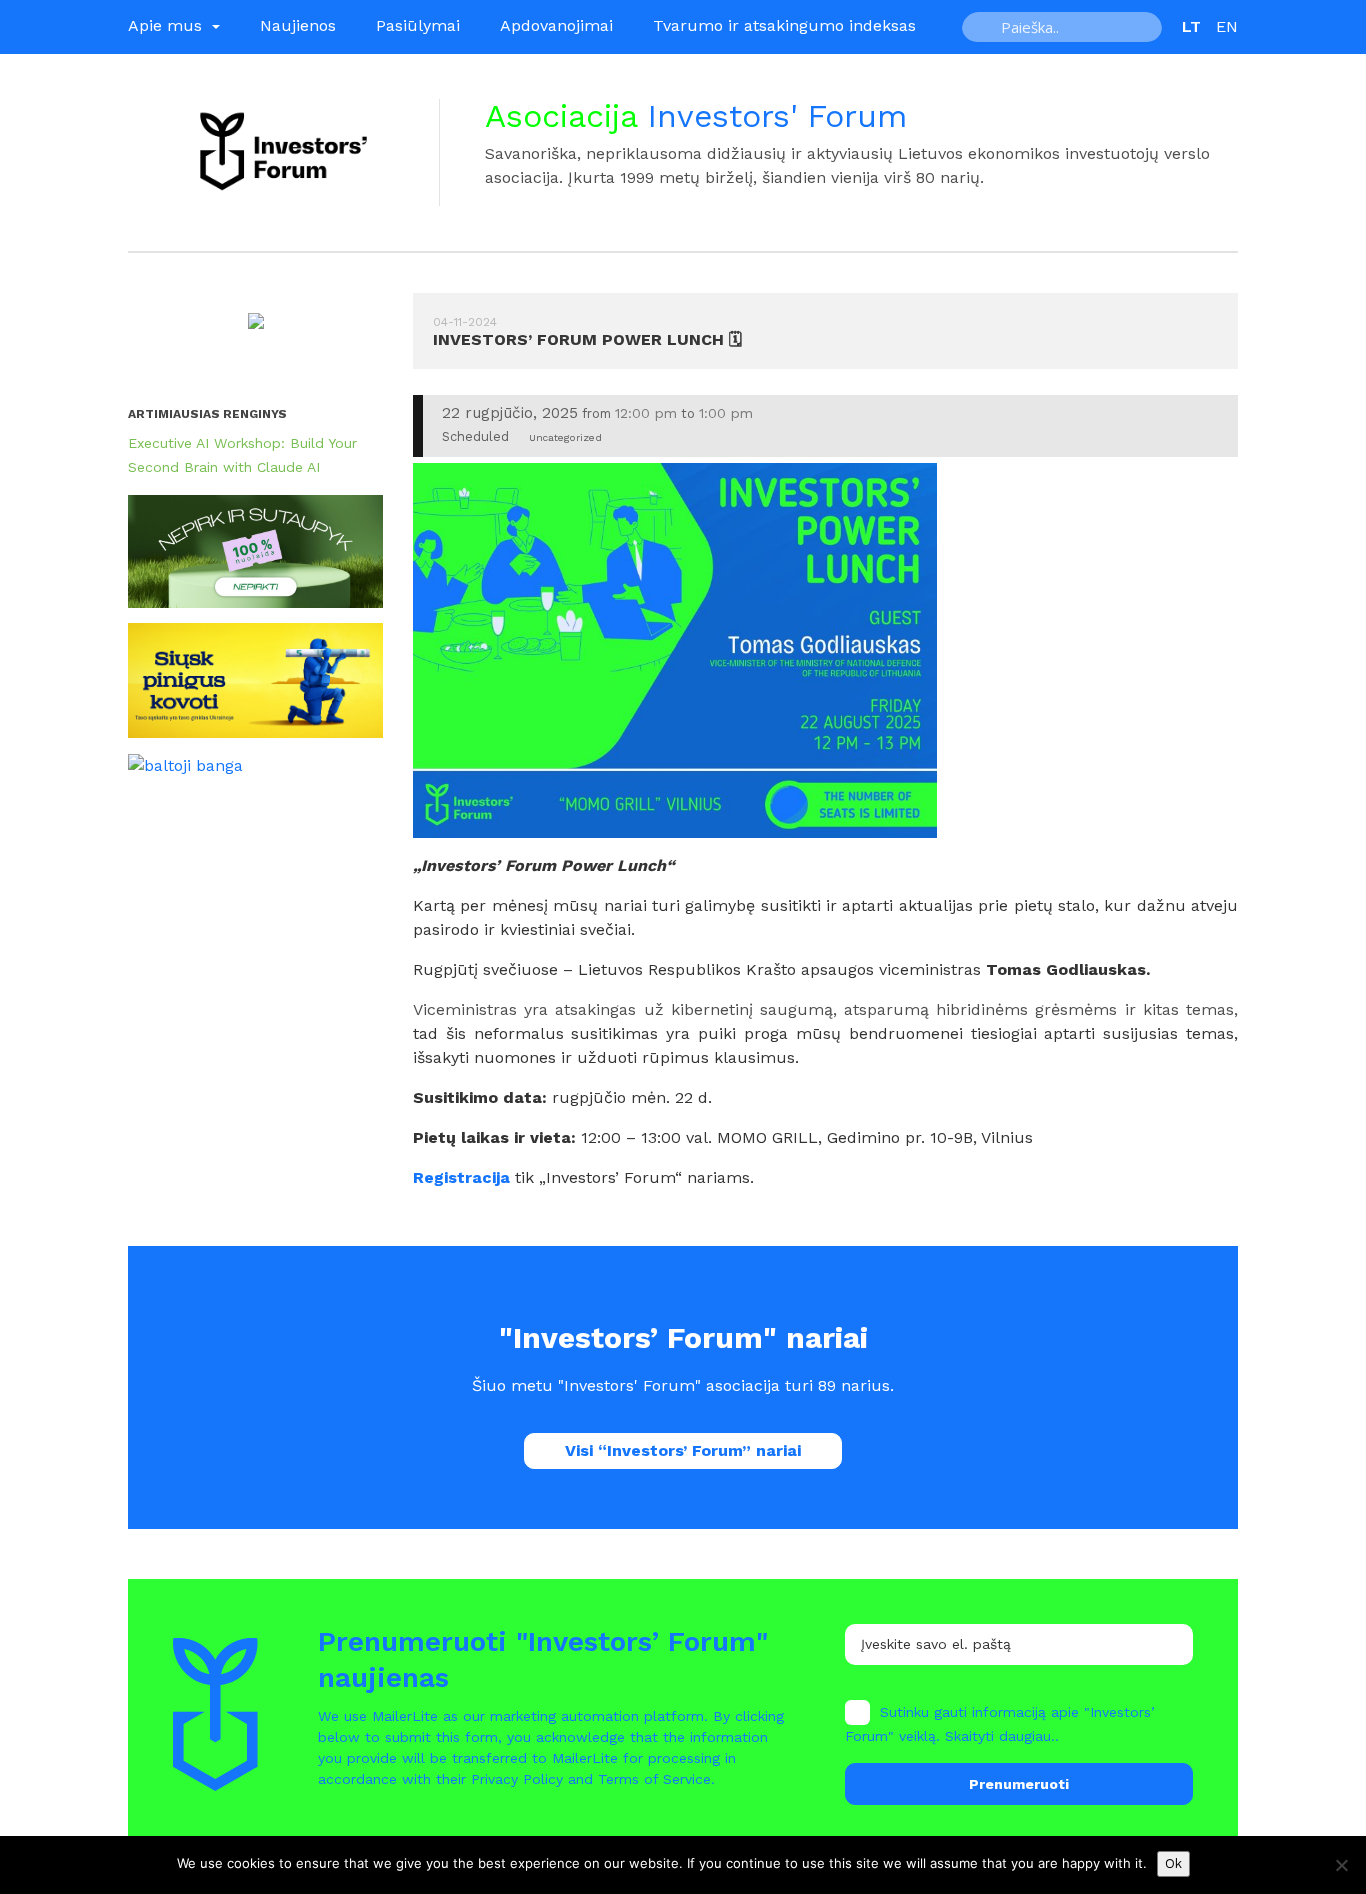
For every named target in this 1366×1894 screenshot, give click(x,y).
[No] (1341, 1865)
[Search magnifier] (984, 27)
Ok (1173, 1863)
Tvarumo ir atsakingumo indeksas (784, 25)
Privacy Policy (517, 1779)
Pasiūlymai (418, 25)
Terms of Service (654, 1779)
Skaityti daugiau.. (1002, 1736)
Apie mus (167, 25)
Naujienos (298, 25)
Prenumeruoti (1019, 1784)
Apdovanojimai (556, 25)
